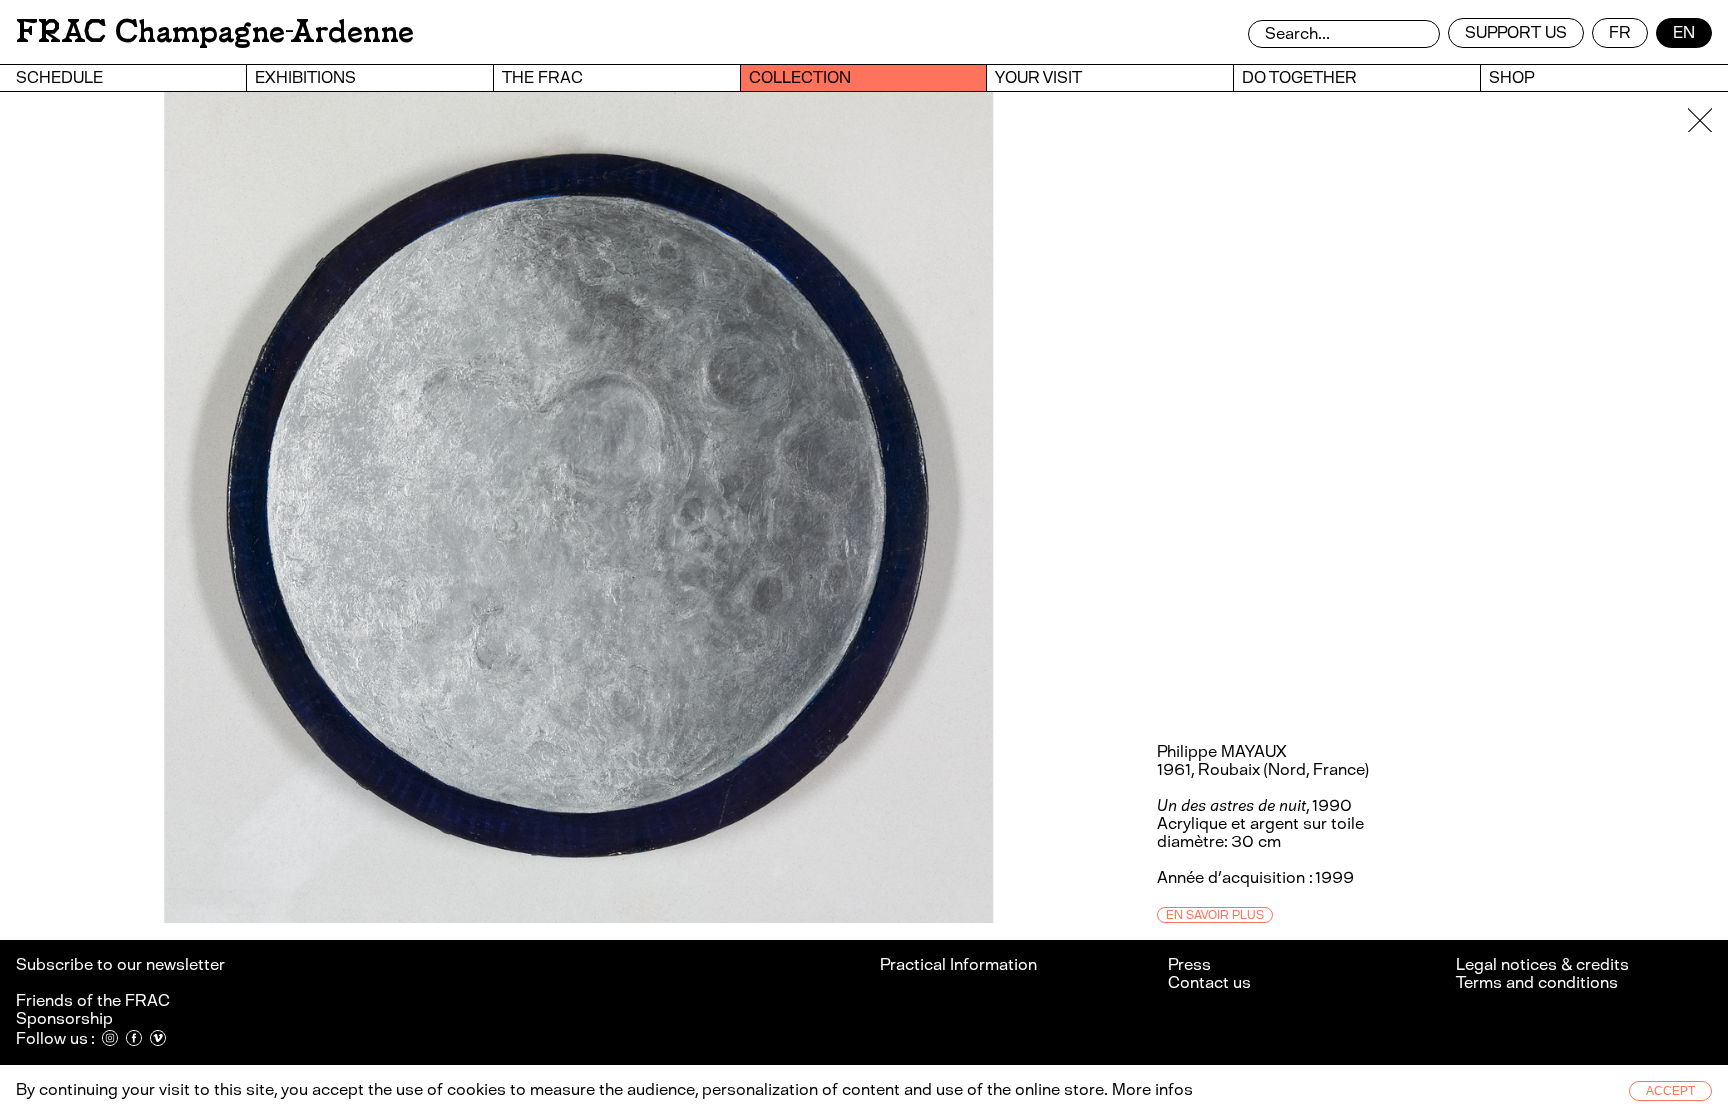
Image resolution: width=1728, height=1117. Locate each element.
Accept (1670, 1091)
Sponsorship (64, 1018)
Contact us (1209, 982)
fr (1620, 32)
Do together (1299, 77)
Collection (800, 77)
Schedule (59, 77)
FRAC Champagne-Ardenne (215, 31)
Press (1189, 964)
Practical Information (958, 964)
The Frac (542, 77)
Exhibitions (305, 77)
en (1684, 32)
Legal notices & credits (1542, 964)
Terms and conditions (1537, 982)
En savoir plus (1215, 915)
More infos (1152, 1089)
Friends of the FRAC (93, 1000)
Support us (1516, 32)
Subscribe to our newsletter (122, 964)
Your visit (1038, 77)
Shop (1511, 77)
